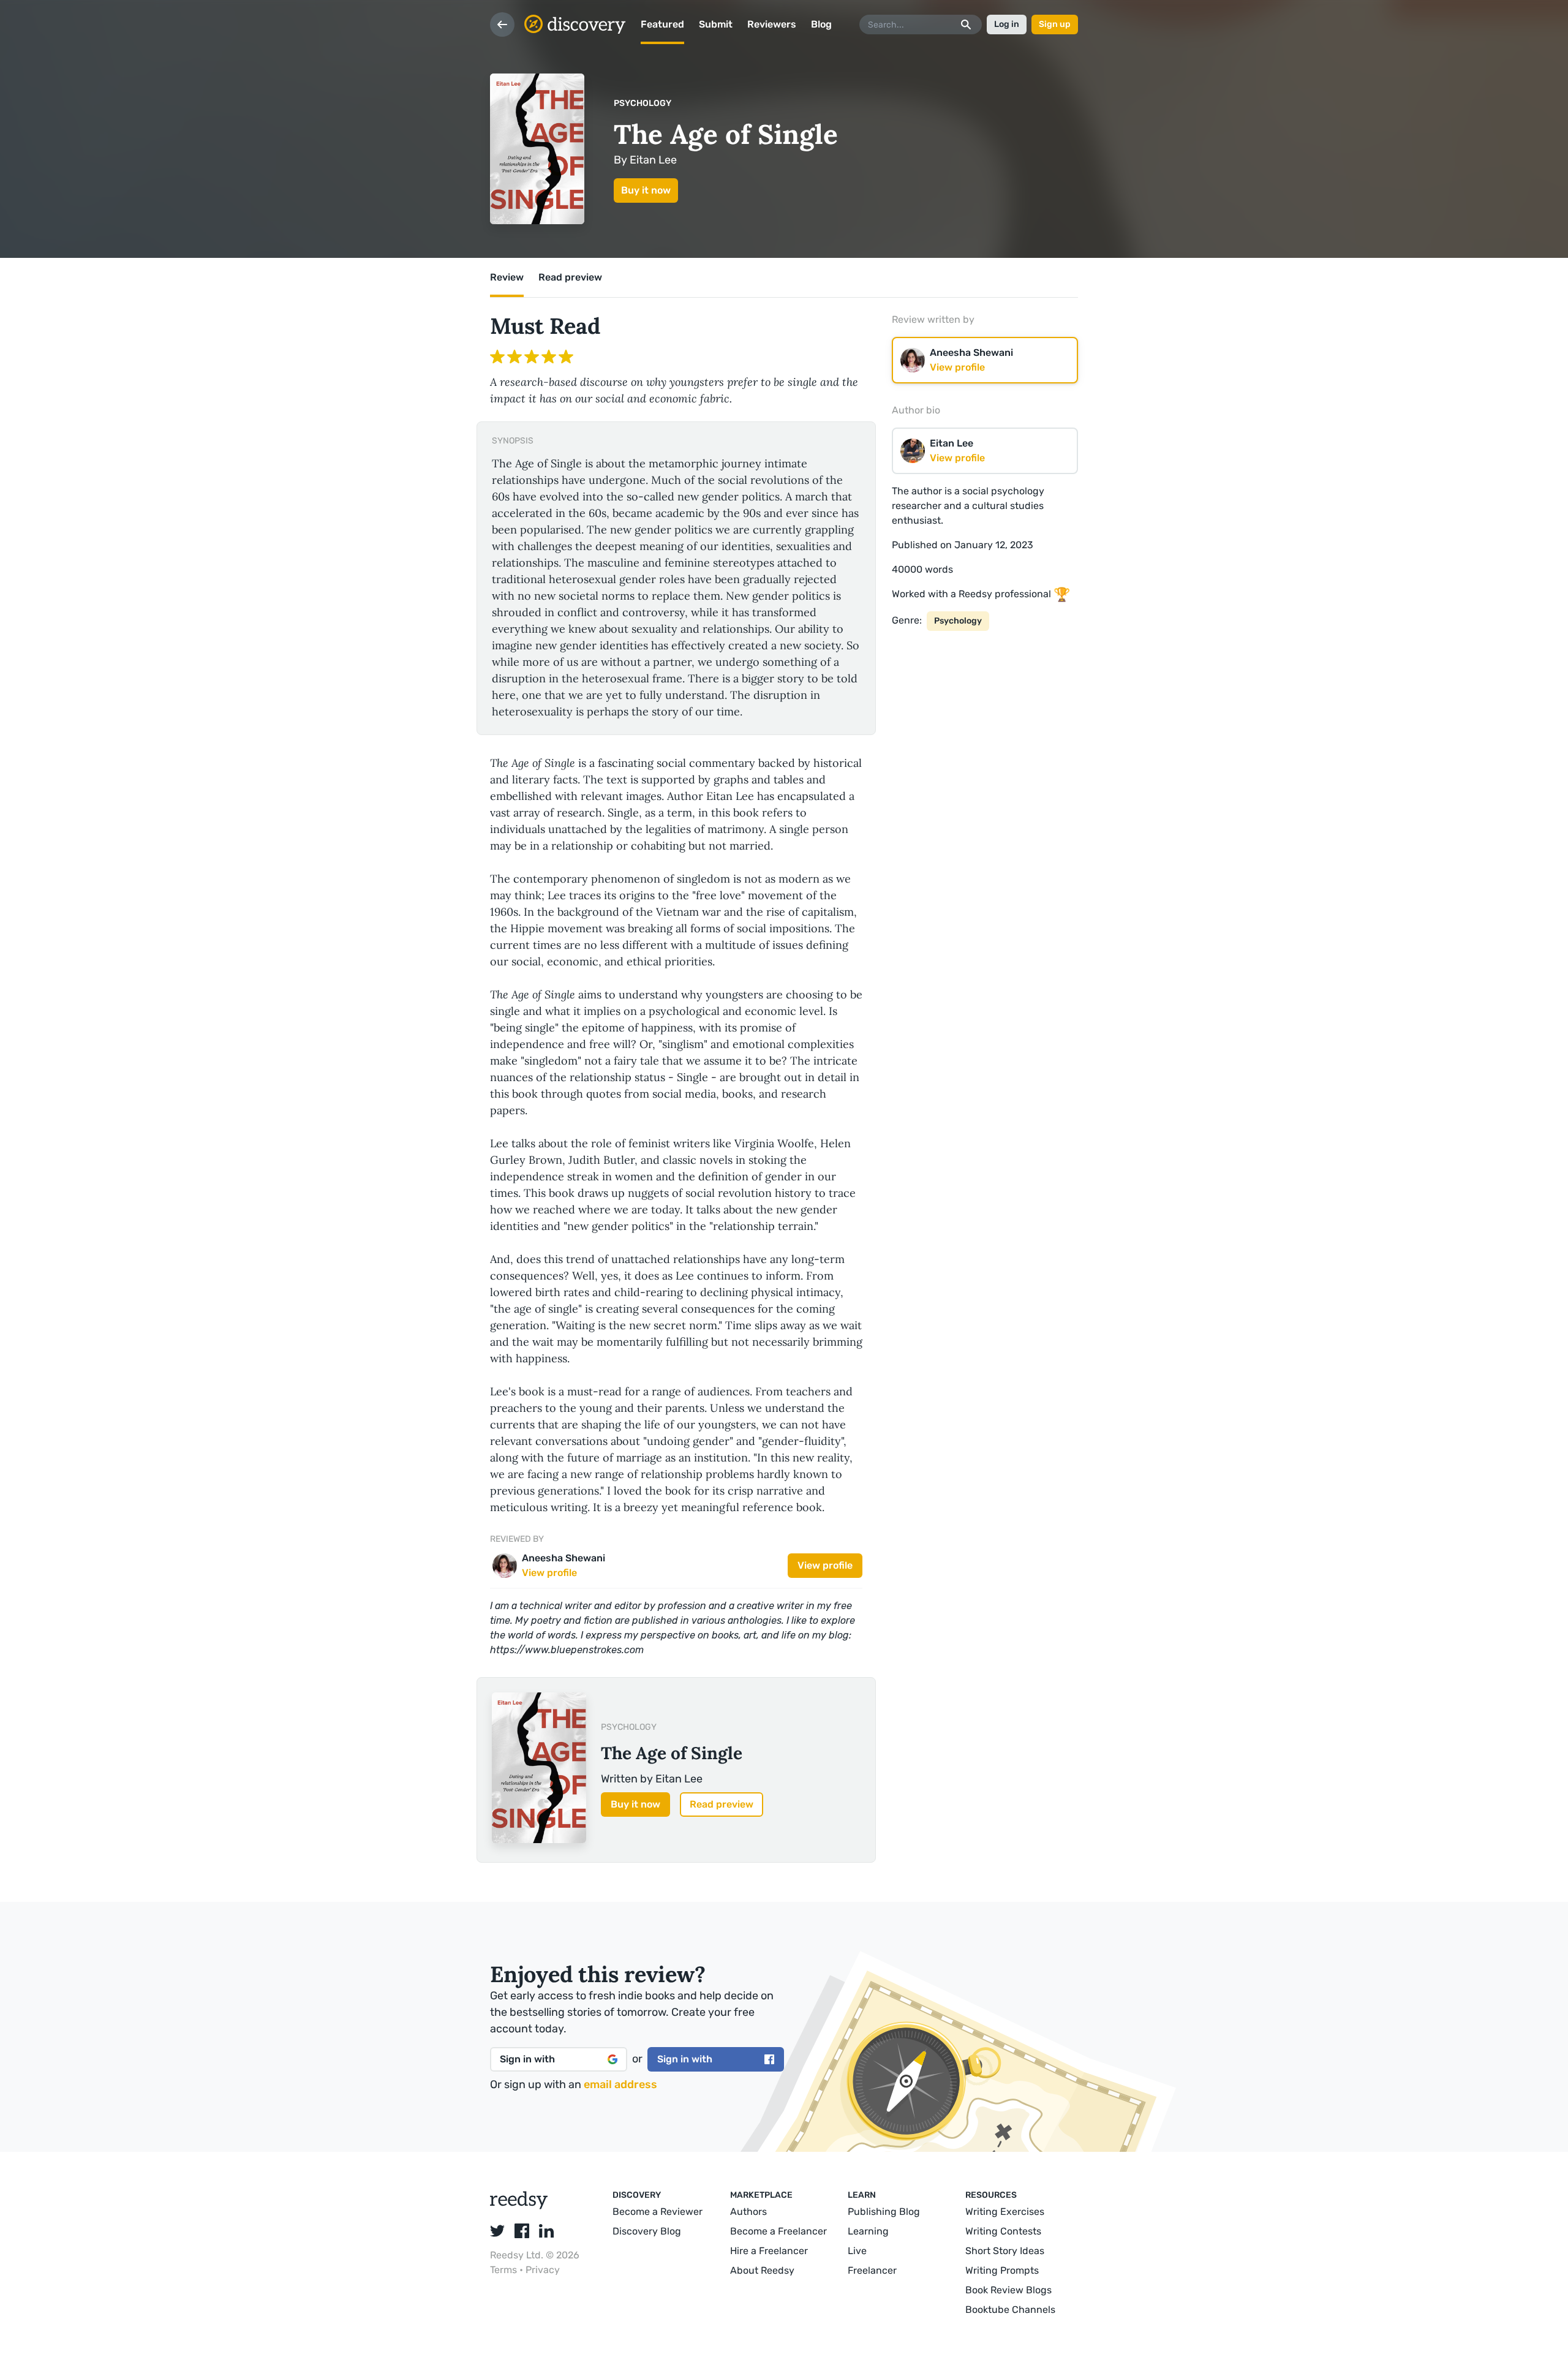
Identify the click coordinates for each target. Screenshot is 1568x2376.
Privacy (543, 2270)
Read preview (722, 1804)
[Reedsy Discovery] (519, 2206)
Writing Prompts (1002, 2270)
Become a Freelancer (778, 2231)
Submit (716, 24)
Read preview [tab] (570, 277)
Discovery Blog (647, 2231)
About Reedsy (762, 2270)
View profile (825, 1565)
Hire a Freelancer (769, 2251)
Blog (821, 24)
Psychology (643, 103)
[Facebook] (522, 2231)
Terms (505, 2270)
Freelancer (872, 2270)
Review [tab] (507, 277)
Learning (868, 2231)
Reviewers (772, 24)
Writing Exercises (1005, 2212)
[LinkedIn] (546, 2231)
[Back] (502, 25)
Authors (748, 2212)
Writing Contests (1003, 2231)
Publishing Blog (884, 2212)
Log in (1007, 24)
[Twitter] (497, 2231)
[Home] (575, 25)
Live (857, 2251)
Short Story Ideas (1005, 2251)
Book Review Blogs (1008, 2290)
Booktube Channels (1010, 2310)
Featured (662, 24)
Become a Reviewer (658, 2212)
